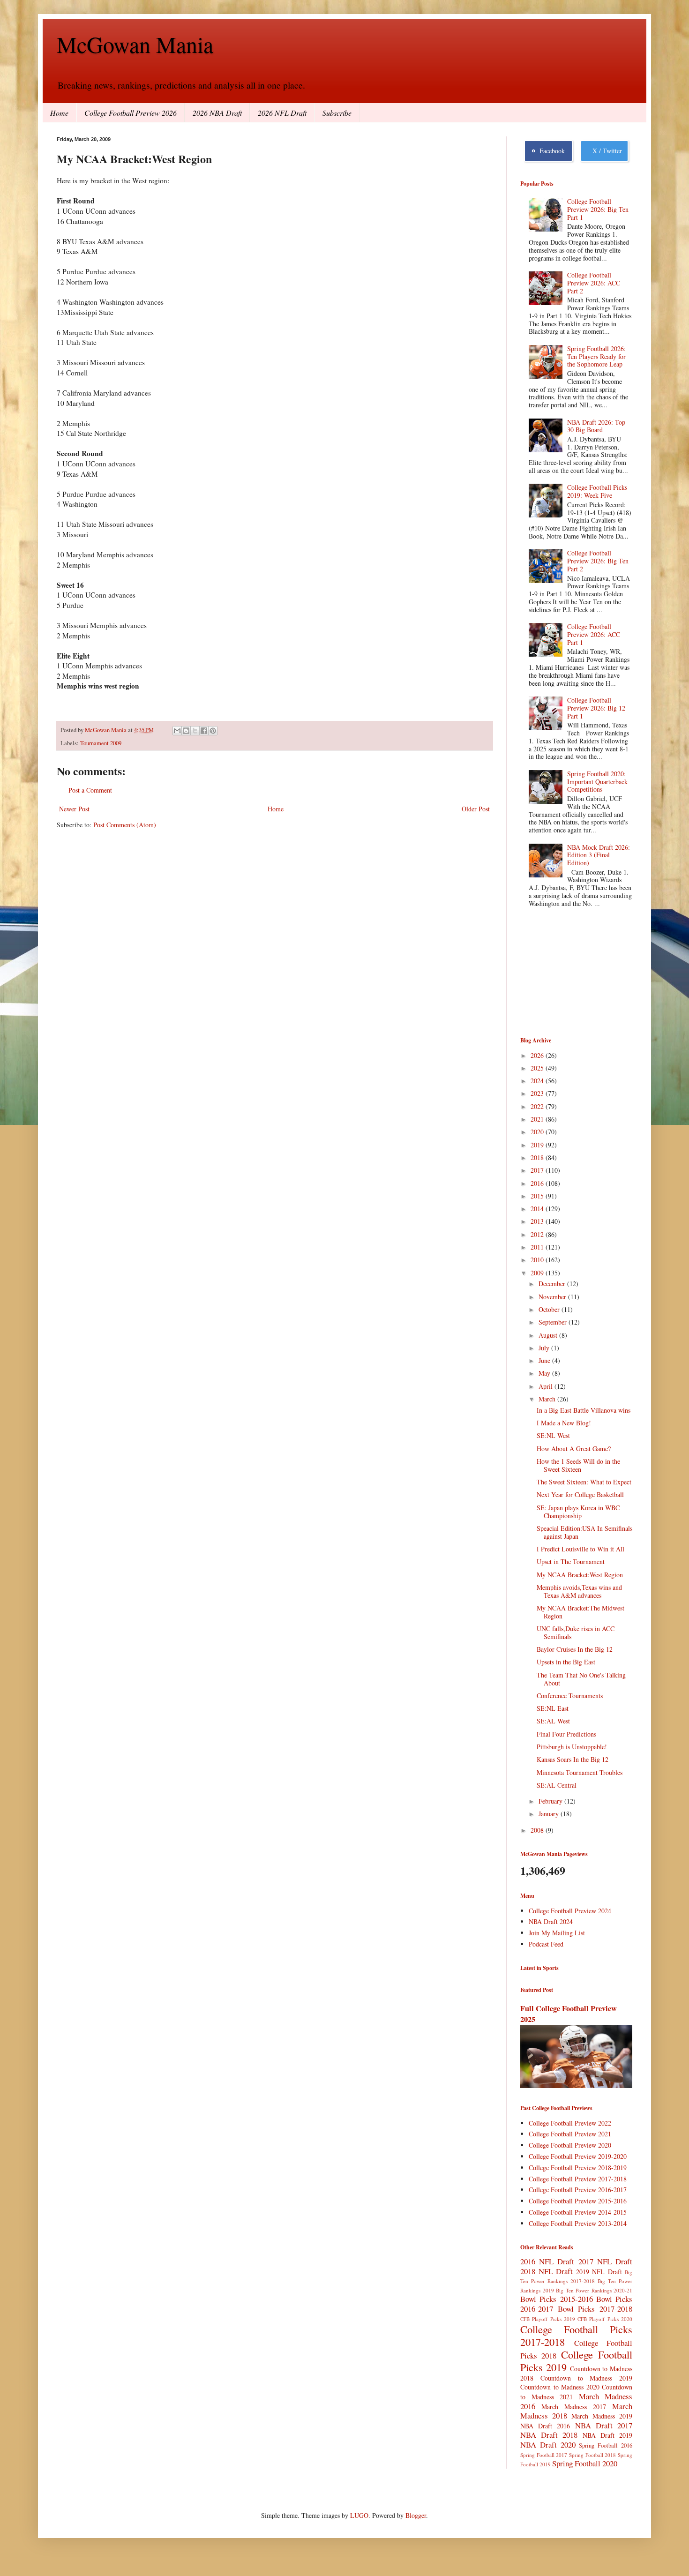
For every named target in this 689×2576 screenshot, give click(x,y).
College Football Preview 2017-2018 (578, 2179)
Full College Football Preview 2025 (569, 2014)
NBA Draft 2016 (545, 2426)
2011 (538, 1247)
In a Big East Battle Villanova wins (584, 1410)
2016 (538, 1183)
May (545, 1373)
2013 (538, 1221)
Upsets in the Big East (566, 1662)
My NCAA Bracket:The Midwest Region (580, 1612)
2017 (538, 1170)
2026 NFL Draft (282, 113)
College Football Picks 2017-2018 (576, 2335)
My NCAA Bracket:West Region (580, 1575)
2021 (538, 1119)
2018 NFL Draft (547, 2271)
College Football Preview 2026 (131, 113)
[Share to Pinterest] (213, 731)
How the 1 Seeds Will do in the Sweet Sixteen (578, 1465)
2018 (538, 1157)
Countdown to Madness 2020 (560, 2387)
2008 (538, 1830)
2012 (538, 1234)
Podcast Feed (546, 1944)
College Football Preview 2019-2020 (578, 2156)
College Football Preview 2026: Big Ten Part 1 (598, 209)
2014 (538, 1209)
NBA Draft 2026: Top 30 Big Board (596, 426)
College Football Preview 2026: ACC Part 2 (594, 283)
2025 (538, 1068)
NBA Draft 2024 (551, 1921)
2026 (538, 1055)
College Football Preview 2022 (570, 2123)
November (553, 1297)
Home (59, 113)
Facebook (550, 151)
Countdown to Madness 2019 (586, 2378)
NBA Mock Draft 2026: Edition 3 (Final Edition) (599, 855)
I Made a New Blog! (564, 1423)
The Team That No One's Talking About (581, 1679)
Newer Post (74, 809)
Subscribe (337, 113)
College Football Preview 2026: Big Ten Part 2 (598, 561)
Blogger (416, 2515)
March (548, 1399)
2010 (538, 1260)
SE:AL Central (557, 1785)
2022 (538, 1106)
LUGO (359, 2515)
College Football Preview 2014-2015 (578, 2212)
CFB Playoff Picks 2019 (548, 2319)
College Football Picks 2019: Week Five (597, 491)
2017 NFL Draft (605, 2261)
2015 (538, 1196)
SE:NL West (553, 1435)
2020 (538, 1132)
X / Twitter (605, 151)
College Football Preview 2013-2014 (578, 2223)
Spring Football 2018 (592, 2455)
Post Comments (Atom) (125, 825)
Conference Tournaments (570, 1696)
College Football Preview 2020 (570, 2145)
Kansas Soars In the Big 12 (573, 1759)
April (547, 1386)
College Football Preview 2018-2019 (578, 2168)
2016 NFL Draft (547, 2261)
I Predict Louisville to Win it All (580, 1549)
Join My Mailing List (557, 1933)
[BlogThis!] (186, 731)
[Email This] (177, 731)
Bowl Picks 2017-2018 (595, 2309)
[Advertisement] (567, 973)
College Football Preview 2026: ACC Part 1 (594, 634)
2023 (538, 1093)
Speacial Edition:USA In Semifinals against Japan (584, 1532)
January (550, 1814)
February (551, 1801)
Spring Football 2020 (585, 2463)
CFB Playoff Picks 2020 (605, 2319)
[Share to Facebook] (204, 731)
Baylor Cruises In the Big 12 (575, 1649)
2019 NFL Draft (599, 2272)
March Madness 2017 (574, 2407)
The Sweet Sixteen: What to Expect (584, 1482)
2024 (538, 1081)
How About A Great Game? (574, 1449)
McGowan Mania (135, 44)
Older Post (476, 809)
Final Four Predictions (566, 1734)
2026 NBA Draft (217, 113)
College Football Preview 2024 (570, 1911)
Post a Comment (90, 790)
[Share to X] (195, 731)
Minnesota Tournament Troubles (580, 1772)
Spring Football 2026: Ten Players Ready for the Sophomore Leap (596, 356)
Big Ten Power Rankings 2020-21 (594, 2290)
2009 (538, 1273)
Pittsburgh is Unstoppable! (572, 1747)
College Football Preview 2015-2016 (578, 2201)
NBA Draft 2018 (549, 2435)
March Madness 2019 (602, 2416)
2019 (538, 1145)
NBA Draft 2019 (607, 2435)
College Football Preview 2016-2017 (578, 2190)
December (553, 1284)
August (549, 1335)
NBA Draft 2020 (548, 2445)
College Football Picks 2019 (576, 2361)
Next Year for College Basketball (580, 1494)
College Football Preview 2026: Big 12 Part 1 (596, 708)
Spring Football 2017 (544, 2455)
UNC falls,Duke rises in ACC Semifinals (576, 1632)
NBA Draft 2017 (604, 2425)
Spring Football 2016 (606, 2445)
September (554, 1322)
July (545, 1348)
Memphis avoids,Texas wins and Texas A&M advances (579, 1591)
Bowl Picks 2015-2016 (557, 2299)
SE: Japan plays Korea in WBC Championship (578, 1512)
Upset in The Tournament (571, 1561)
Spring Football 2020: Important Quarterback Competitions (597, 782)
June (545, 1360)
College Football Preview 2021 (570, 2134)
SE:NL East (553, 1708)
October (550, 1309)
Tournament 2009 (101, 743)
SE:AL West (553, 1721)
